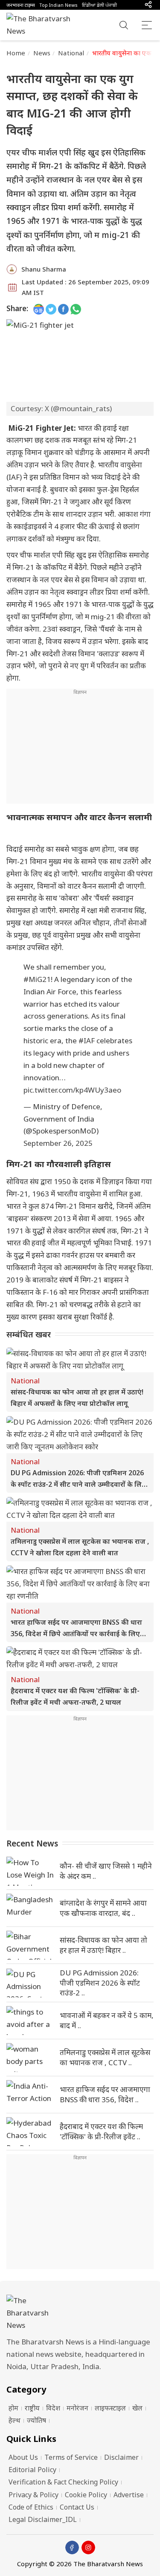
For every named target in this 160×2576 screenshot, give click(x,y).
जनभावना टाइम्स (21, 5)
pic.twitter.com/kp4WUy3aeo (72, 1090)
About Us (23, 2457)
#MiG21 (37, 979)
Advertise (129, 2495)
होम (13, 2408)
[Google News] (39, 309)
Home (16, 53)
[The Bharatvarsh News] (43, 25)
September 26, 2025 (58, 1143)
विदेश (53, 2408)
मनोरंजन (77, 2408)
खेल (137, 2408)
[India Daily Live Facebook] (63, 309)
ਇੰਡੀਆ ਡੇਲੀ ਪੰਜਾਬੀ (99, 5)
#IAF (87, 1040)
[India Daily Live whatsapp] (76, 309)
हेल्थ (15, 2420)
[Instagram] (88, 2547)
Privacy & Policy (33, 2495)
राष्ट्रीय (32, 2408)
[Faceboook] (72, 2547)
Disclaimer (121, 2457)
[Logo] (80, 2313)
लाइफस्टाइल (110, 2408)
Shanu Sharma (44, 269)
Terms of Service (71, 2457)
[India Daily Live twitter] (51, 309)
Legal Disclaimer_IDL (43, 2519)
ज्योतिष (36, 2420)
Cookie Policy (86, 2495)
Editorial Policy (32, 2470)
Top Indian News (58, 5)
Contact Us (77, 2507)
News (42, 53)
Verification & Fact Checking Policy (63, 2482)
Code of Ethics (31, 2507)
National (71, 53)
